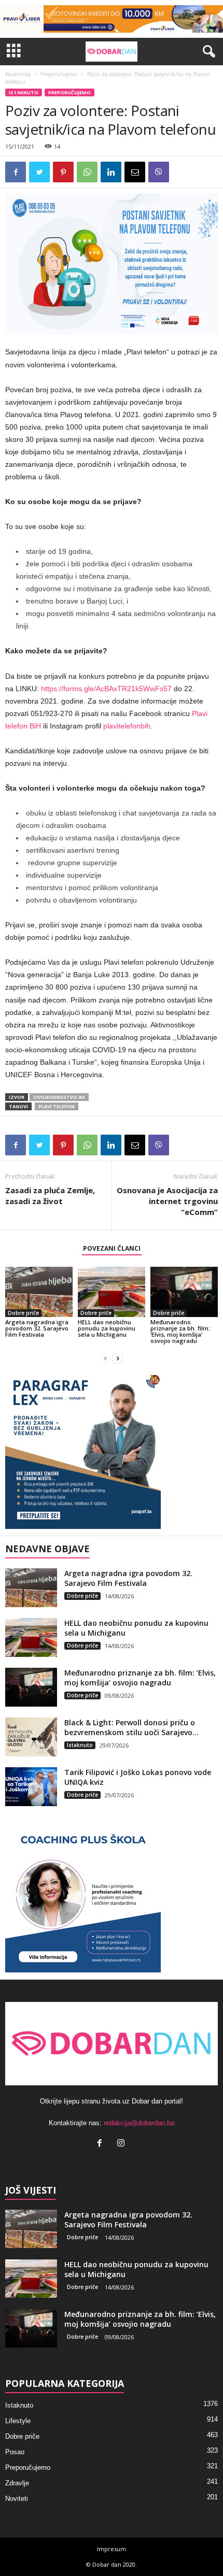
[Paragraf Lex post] (112, 1451)
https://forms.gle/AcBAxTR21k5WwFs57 (106, 689)
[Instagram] (122, 2144)
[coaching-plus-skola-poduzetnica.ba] (112, 1895)
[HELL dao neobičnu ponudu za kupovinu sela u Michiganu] (112, 1292)
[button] (207, 52)
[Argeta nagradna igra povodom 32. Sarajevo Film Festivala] (39, 1292)
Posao (15, 2452)
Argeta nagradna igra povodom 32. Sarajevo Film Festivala (37, 1328)
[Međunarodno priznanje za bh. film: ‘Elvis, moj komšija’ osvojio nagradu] (184, 1292)
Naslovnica (18, 74)
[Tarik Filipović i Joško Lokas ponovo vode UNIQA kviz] (31, 1787)
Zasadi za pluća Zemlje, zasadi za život (50, 1196)
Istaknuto (24, 92)
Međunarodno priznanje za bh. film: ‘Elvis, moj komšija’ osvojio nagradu (180, 1331)
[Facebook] (102, 2144)
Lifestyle (18, 2421)
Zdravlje (17, 2483)
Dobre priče (23, 1313)
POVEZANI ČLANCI (112, 1248)
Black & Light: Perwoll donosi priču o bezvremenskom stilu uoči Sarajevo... (131, 1727)
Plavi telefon (57, 1106)
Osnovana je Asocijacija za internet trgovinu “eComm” (167, 1201)
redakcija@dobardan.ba (139, 2123)
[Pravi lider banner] (112, 19)
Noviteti (17, 2499)
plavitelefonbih (127, 726)
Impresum (112, 2549)
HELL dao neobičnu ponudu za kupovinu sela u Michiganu (107, 1328)
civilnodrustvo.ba (59, 1097)
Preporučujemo (59, 74)
